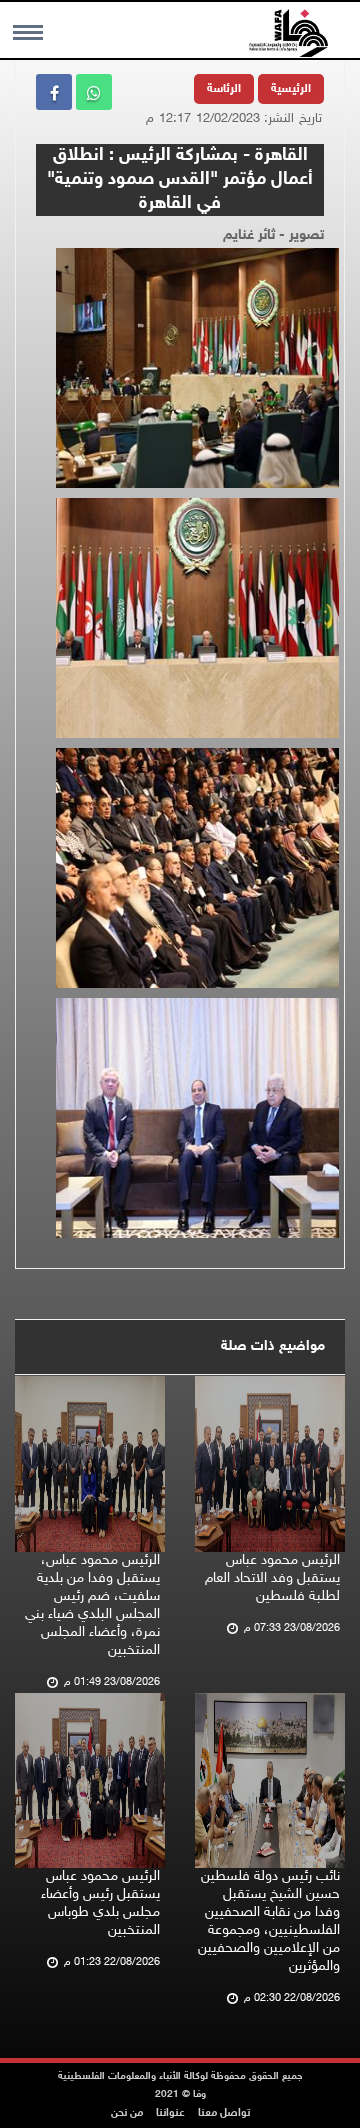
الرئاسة (224, 89)
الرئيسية (291, 89)
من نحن (127, 2113)
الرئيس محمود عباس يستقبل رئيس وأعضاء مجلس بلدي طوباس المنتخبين (100, 1903)
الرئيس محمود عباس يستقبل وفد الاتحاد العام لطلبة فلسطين (272, 1578)
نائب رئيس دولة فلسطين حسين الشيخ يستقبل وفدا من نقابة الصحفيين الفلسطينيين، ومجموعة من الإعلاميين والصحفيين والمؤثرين (269, 1921)
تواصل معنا (224, 2113)
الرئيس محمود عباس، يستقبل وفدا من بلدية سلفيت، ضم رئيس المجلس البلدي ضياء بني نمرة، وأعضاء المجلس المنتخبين (92, 1605)
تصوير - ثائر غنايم (273, 235)
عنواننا (170, 2113)
